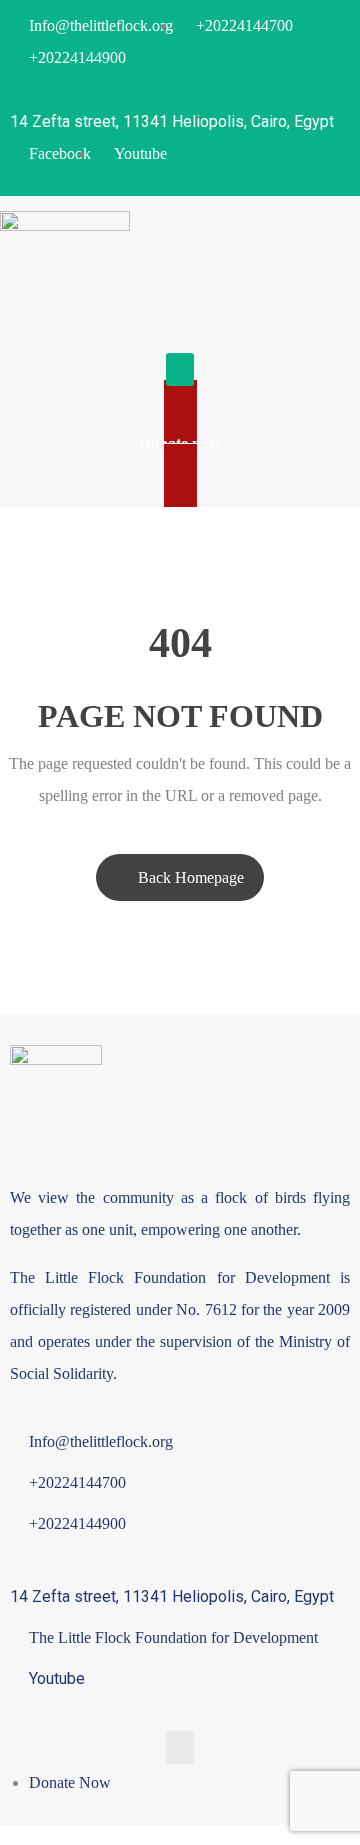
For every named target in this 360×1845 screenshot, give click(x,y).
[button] (180, 369)
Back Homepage (191, 877)
